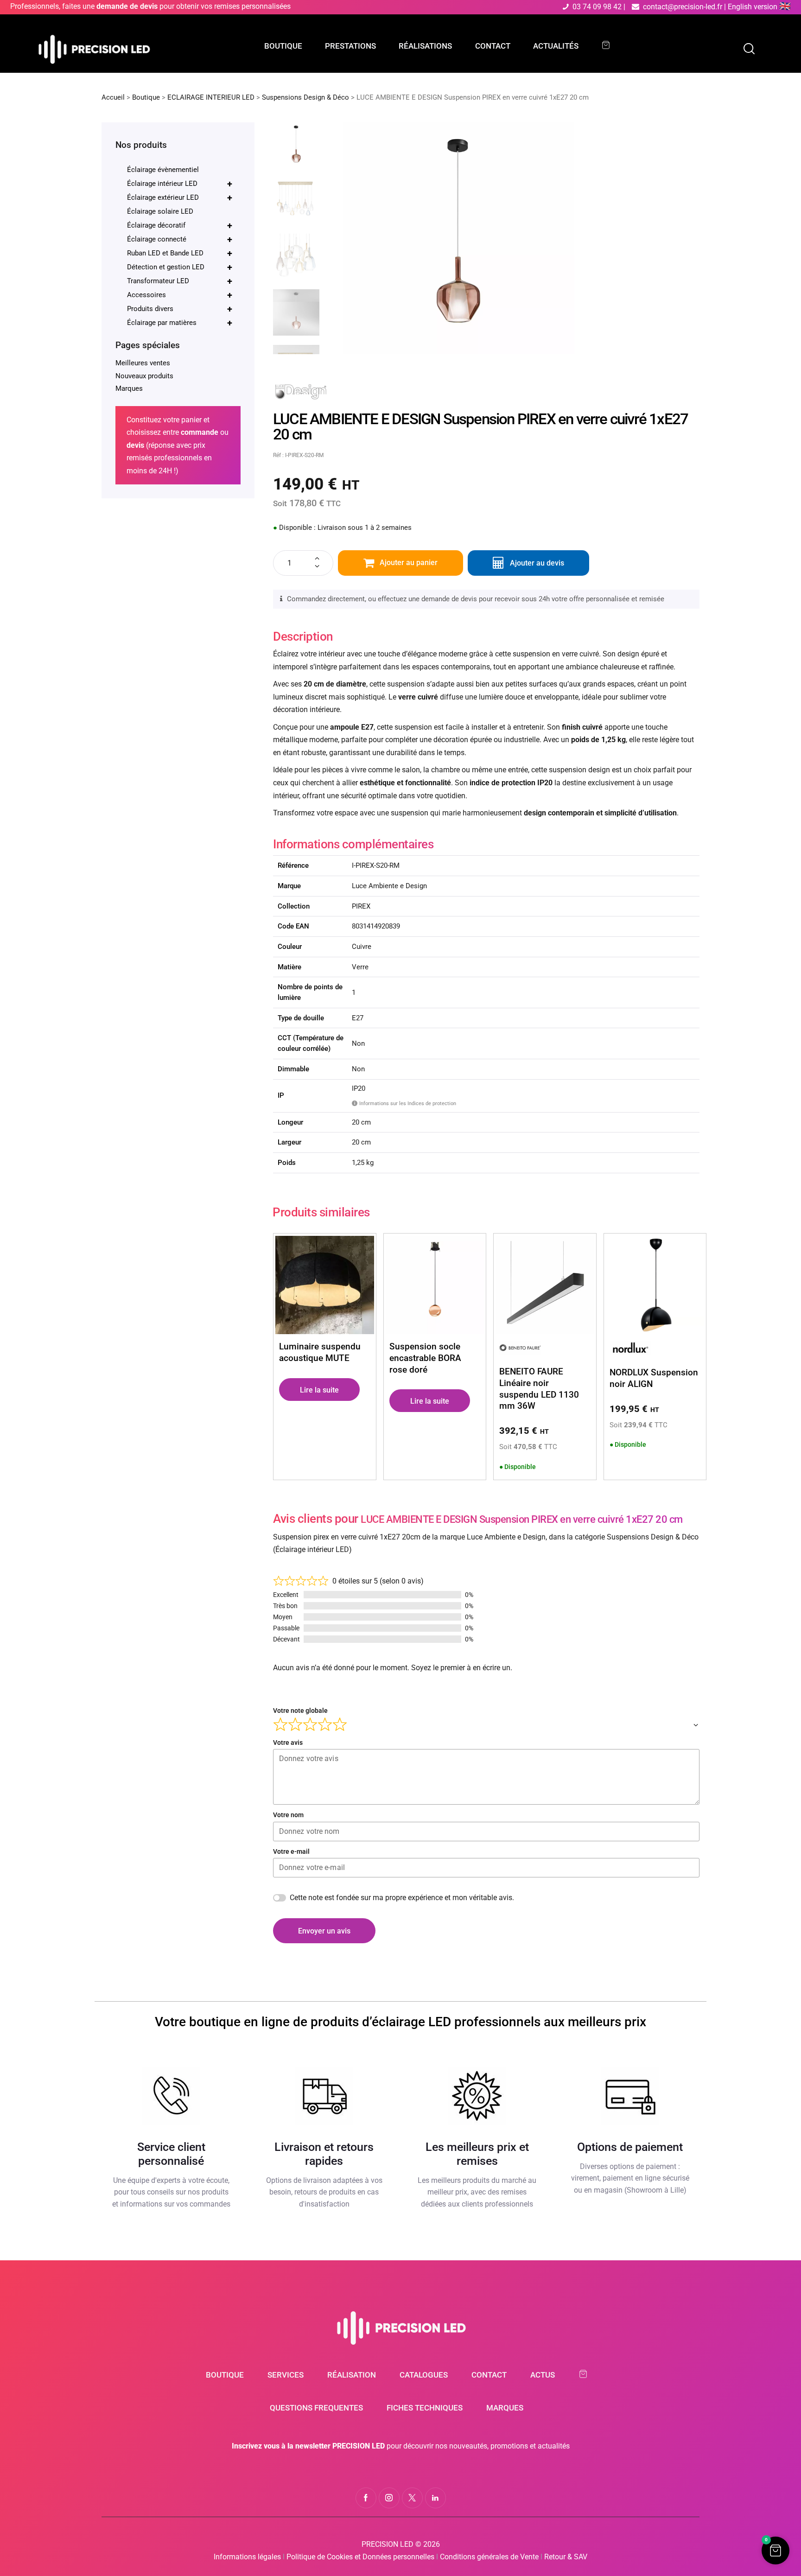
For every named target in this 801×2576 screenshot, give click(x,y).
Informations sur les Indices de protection (405, 1103)
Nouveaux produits (144, 376)
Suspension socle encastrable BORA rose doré (425, 1358)
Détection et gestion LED (180, 267)
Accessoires (180, 295)
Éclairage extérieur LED (180, 197)
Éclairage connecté (180, 239)
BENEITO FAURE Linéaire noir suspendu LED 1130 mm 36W (539, 1389)
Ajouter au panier (409, 563)
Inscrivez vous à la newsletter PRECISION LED (308, 2446)
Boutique (146, 97)
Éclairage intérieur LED (180, 184)
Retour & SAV (566, 2557)
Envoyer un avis (324, 1931)
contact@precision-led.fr (683, 7)
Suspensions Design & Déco (305, 97)
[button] (776, 2551)
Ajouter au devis (537, 563)
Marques (129, 388)
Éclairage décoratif (180, 225)
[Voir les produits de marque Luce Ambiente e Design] (301, 388)
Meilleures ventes (143, 363)
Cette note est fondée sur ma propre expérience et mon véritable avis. (402, 1898)
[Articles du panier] (610, 45)
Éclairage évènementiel (163, 170)
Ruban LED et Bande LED (180, 253)
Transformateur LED (180, 281)
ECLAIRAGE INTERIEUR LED (211, 97)
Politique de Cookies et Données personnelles (360, 2557)
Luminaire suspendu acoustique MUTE (320, 1352)
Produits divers (180, 309)
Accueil (113, 97)
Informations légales (247, 2557)
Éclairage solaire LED (160, 211)
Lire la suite (319, 1390)
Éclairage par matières (180, 323)
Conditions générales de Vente (489, 2557)
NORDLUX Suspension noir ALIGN (654, 1378)
